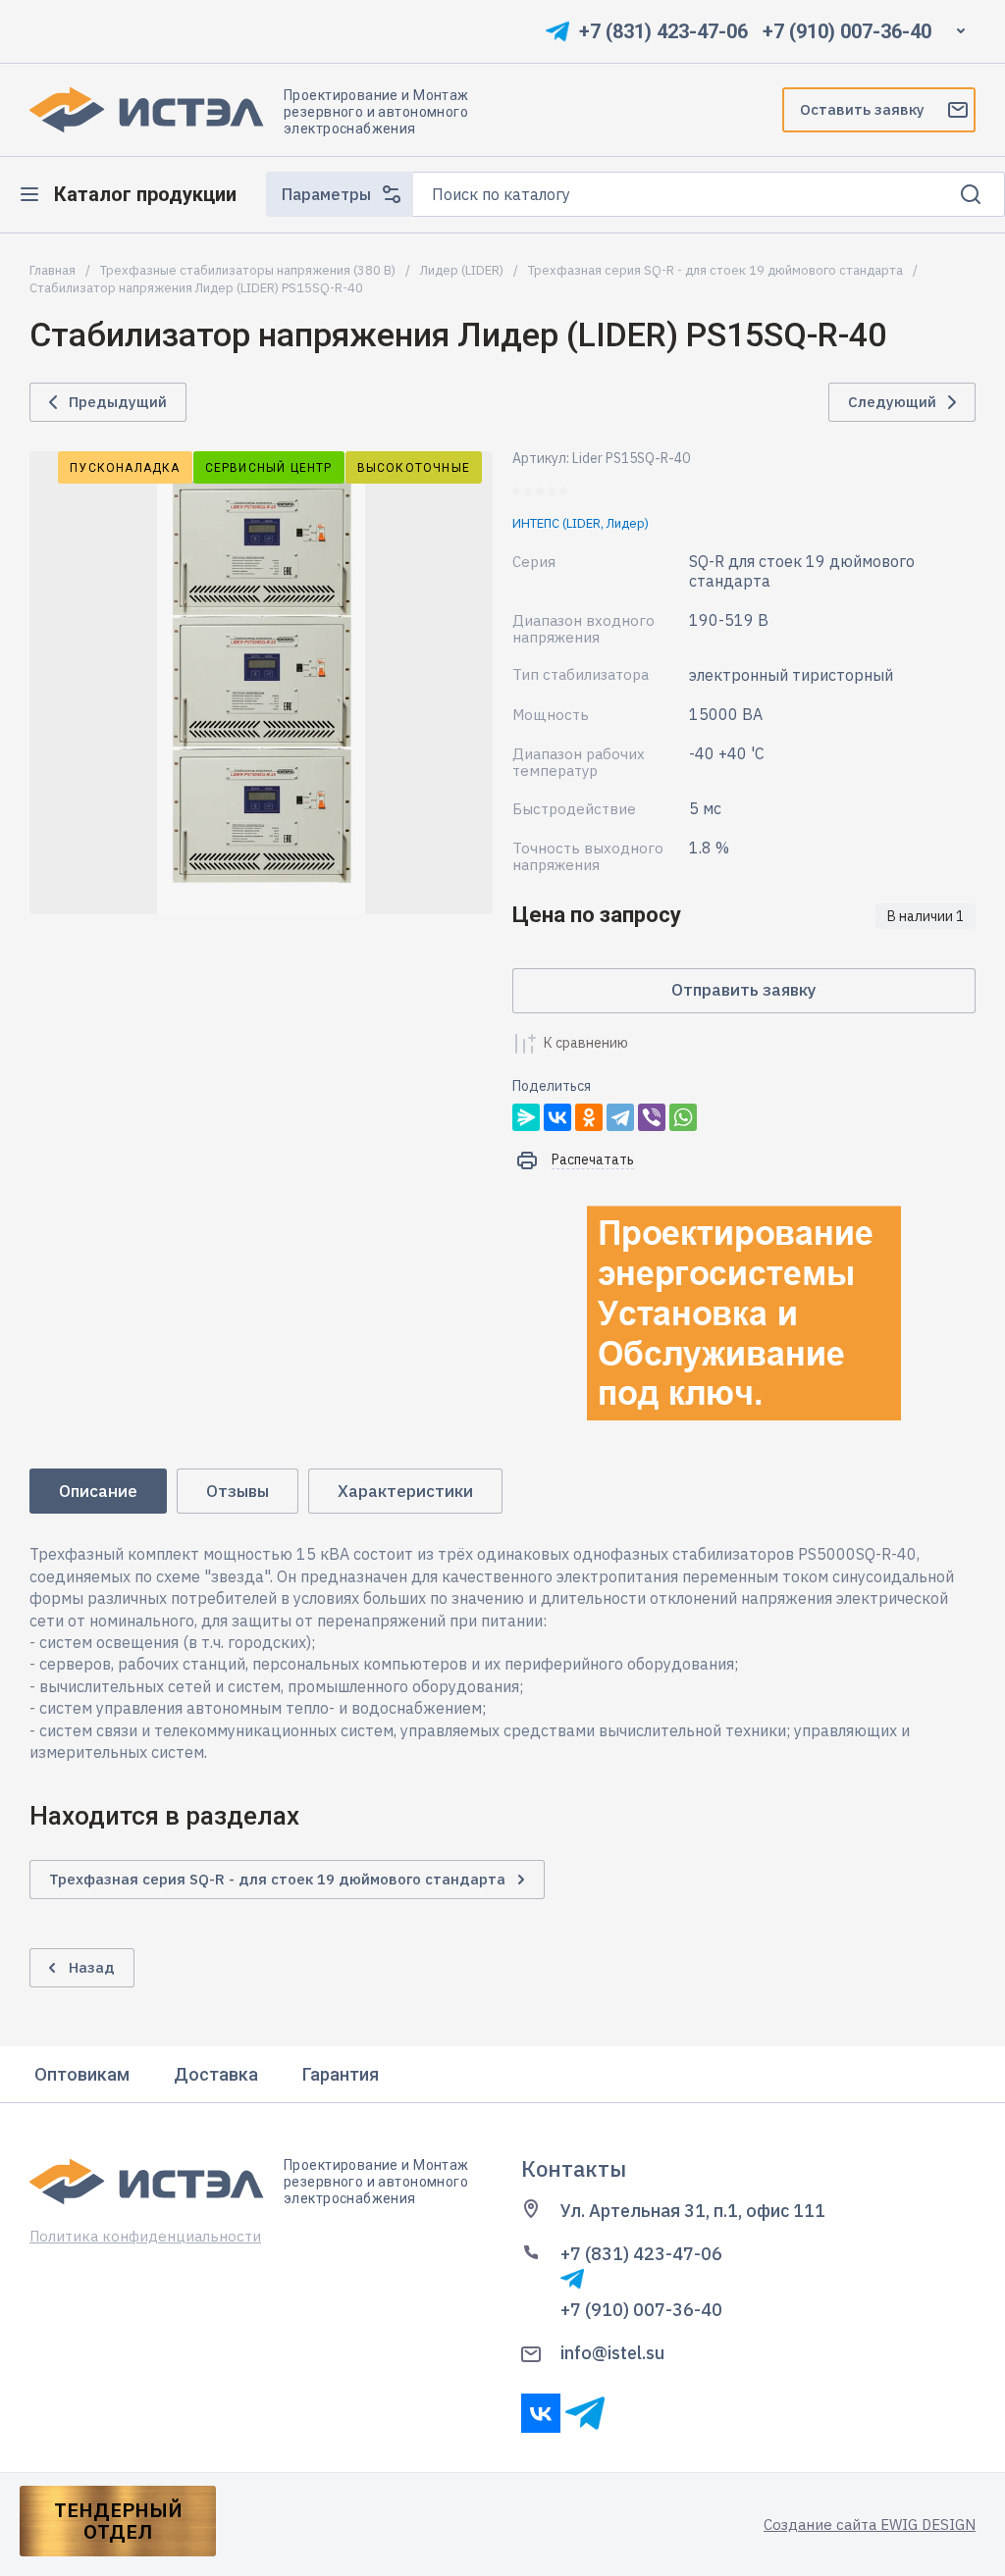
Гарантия (341, 2074)
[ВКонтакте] (557, 1117)
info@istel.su (612, 2353)
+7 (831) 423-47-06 (663, 31)
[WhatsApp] (683, 1117)
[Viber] (652, 1117)
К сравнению (586, 1043)
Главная (53, 271)
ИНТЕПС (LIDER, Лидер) (581, 523)
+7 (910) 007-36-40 (847, 31)
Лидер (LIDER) (462, 271)
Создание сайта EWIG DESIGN (870, 2524)
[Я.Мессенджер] (526, 1117)
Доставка (216, 2074)
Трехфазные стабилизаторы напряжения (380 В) (248, 271)
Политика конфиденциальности (145, 2236)
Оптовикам (82, 2074)
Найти (971, 194)
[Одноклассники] (589, 1117)
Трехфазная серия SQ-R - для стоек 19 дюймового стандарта (715, 271)
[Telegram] (620, 1117)
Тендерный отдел (118, 2521)
